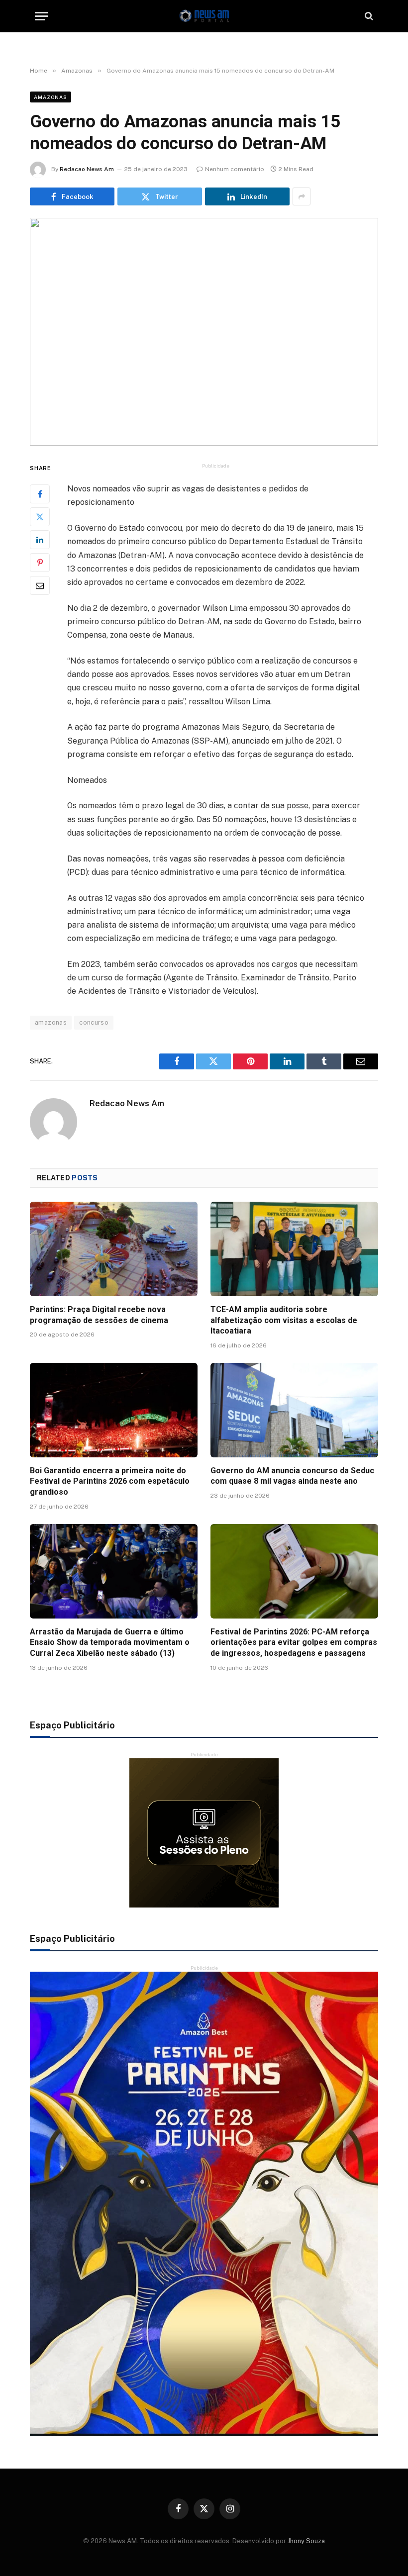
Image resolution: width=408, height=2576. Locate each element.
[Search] (368, 16)
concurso (94, 1022)
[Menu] (41, 16)
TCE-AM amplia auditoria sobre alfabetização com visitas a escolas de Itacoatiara (284, 1320)
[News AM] (204, 16)
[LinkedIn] (40, 540)
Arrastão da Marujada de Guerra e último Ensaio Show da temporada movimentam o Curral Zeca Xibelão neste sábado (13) (110, 1643)
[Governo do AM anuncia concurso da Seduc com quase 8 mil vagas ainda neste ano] (294, 1410)
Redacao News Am (87, 169)
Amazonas (51, 97)
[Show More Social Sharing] (302, 196)
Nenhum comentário (235, 169)
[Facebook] (40, 494)
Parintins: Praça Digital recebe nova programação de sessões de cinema (99, 1315)
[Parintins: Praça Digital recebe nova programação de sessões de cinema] (114, 1249)
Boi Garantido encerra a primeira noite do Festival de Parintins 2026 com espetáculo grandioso (110, 1481)
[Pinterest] (40, 563)
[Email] (40, 585)
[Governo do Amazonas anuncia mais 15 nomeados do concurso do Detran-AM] (204, 332)
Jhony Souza (306, 2541)
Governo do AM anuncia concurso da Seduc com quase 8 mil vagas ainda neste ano (292, 1476)
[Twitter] (40, 517)
